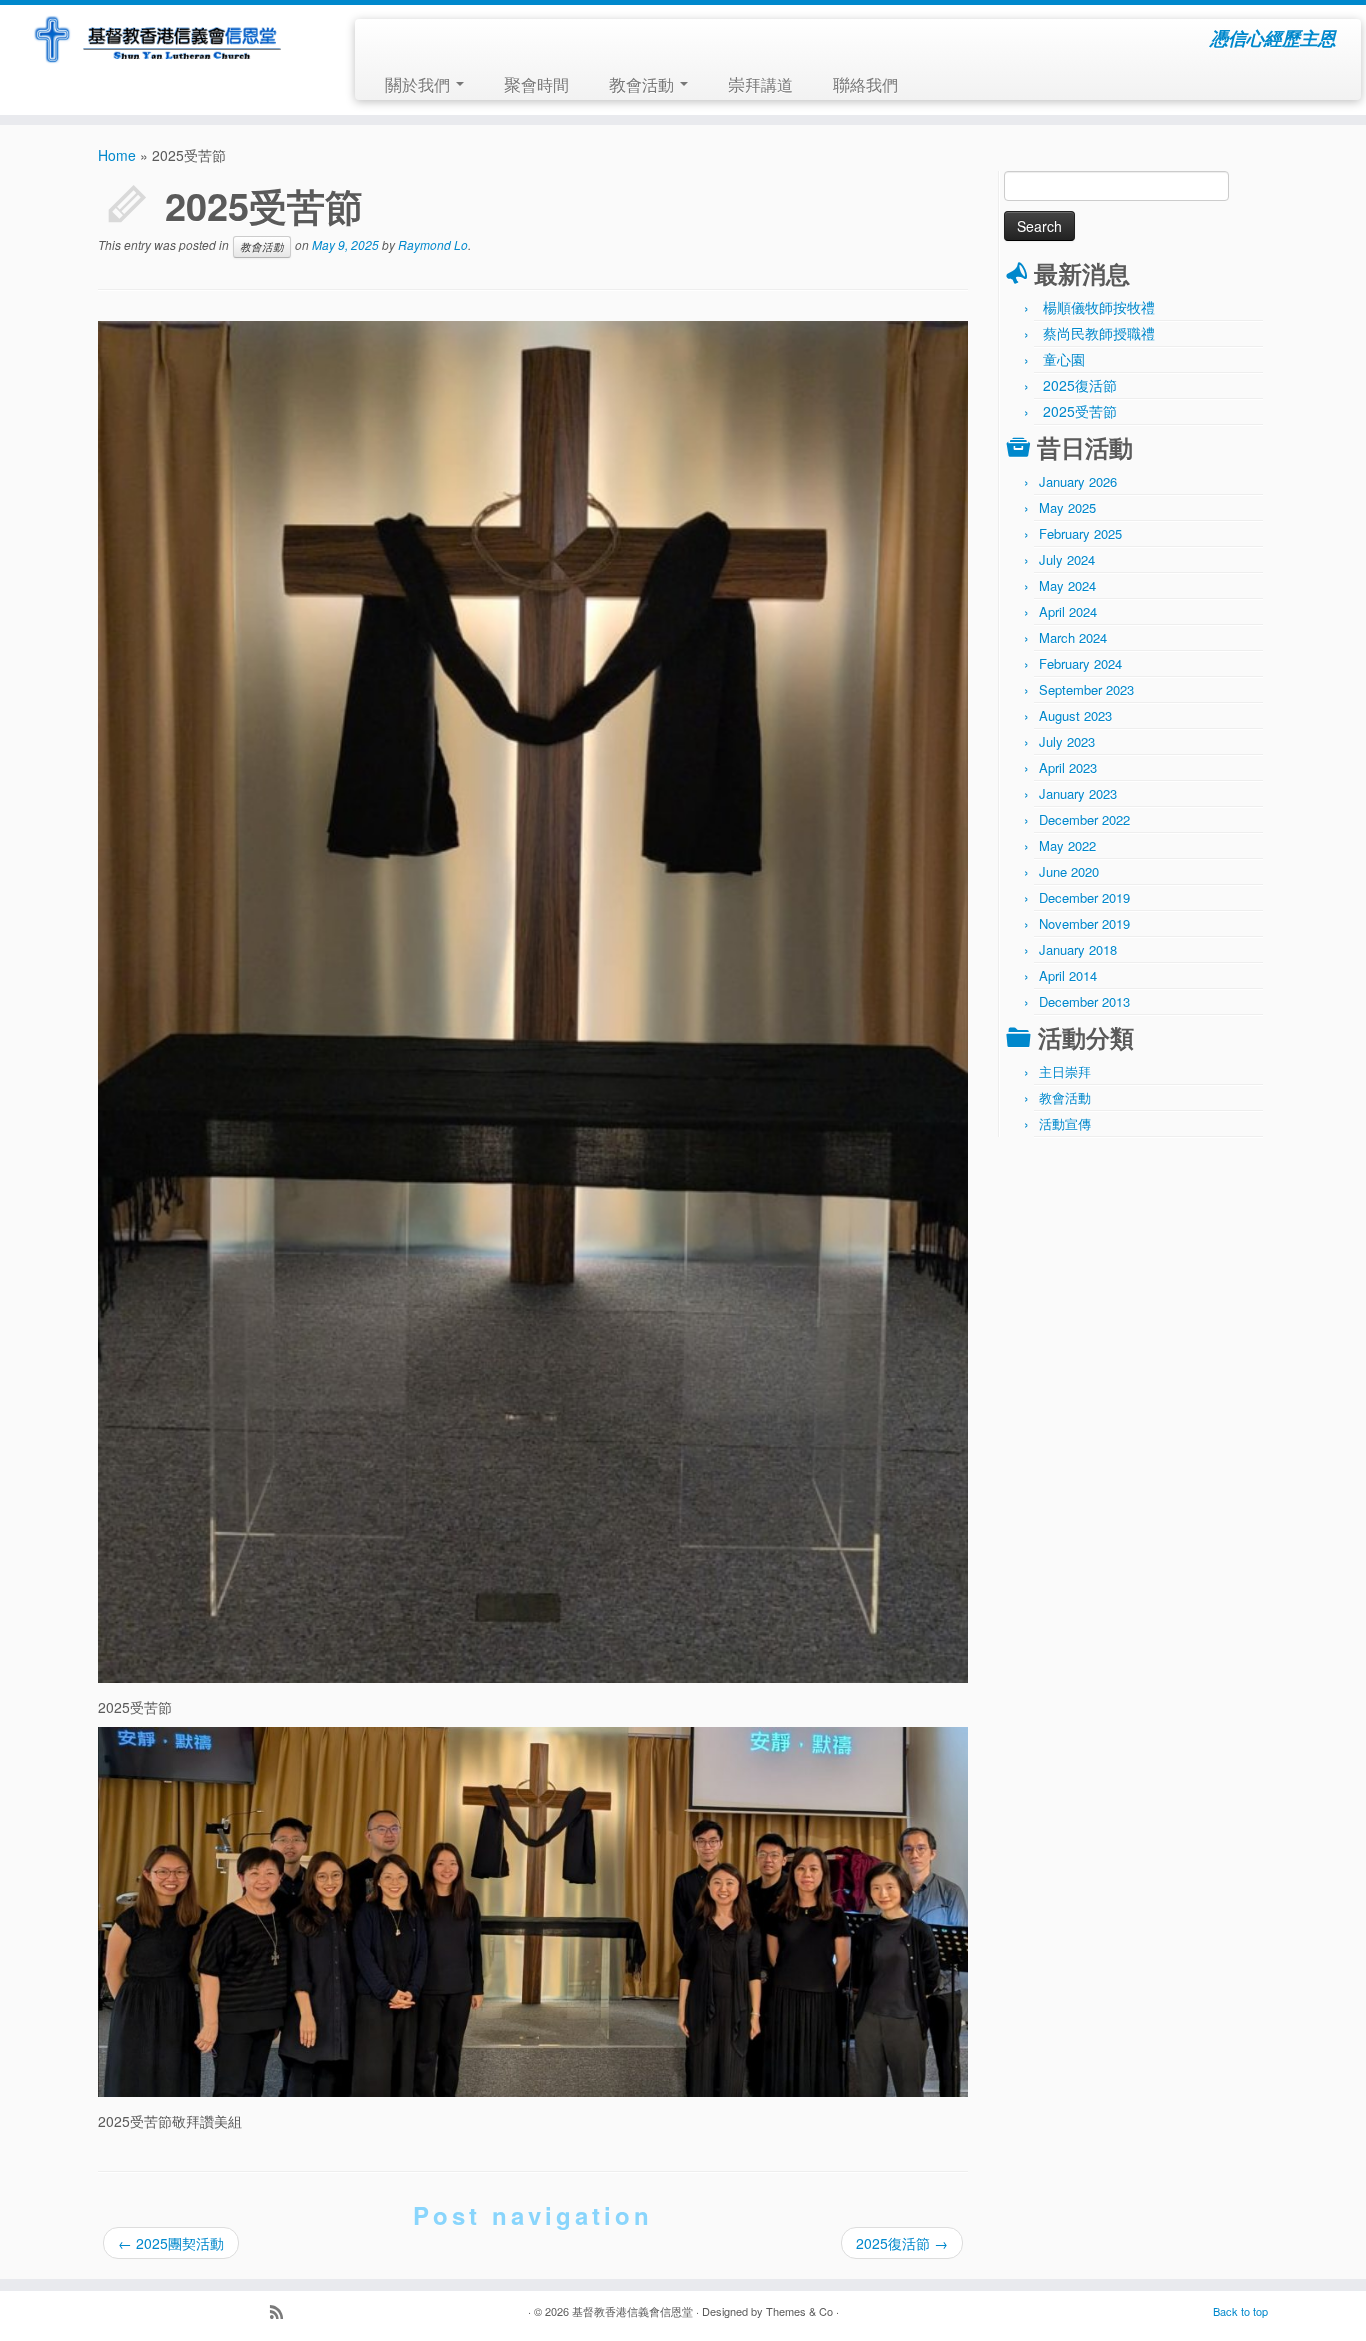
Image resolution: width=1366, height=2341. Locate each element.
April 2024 (1068, 611)
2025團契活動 (171, 2243)
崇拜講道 (760, 83)
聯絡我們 (865, 83)
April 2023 (1068, 767)
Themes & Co (799, 2311)
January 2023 (1078, 793)
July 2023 (1067, 741)
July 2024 (1067, 559)
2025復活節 (902, 2243)
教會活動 (643, 83)
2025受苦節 (1080, 411)
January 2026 (1078, 481)
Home (117, 155)
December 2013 (1084, 1001)
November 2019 (1084, 923)
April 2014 (1068, 975)
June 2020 (1069, 871)
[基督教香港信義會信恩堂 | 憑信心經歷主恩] (157, 40)
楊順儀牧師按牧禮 (1099, 307)
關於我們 (419, 83)
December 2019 (1084, 897)
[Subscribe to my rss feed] (283, 2313)
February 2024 (1080, 663)
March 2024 (1073, 637)
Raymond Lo (433, 244)
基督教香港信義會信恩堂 (632, 2311)
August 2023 (1075, 715)
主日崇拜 (1065, 1071)
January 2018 (1078, 949)
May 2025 (1067, 507)
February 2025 (1080, 533)
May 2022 (1067, 845)
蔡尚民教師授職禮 (1099, 333)
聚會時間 (536, 83)
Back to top (1240, 2311)
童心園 (1064, 359)
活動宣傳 (1065, 1123)
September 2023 (1086, 689)
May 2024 (1067, 585)
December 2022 (1084, 819)
